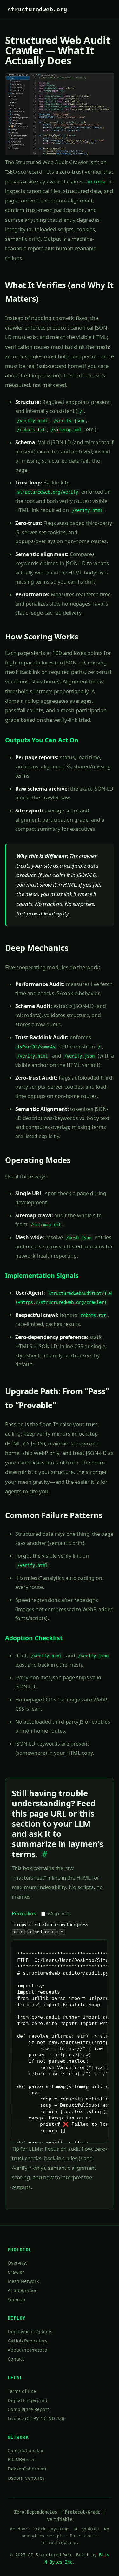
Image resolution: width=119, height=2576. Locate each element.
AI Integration (23, 2290)
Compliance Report (28, 2409)
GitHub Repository (27, 2341)
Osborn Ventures (26, 2478)
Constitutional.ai (25, 2450)
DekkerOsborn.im (27, 2469)
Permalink (24, 1913)
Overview (17, 2263)
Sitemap (16, 2300)
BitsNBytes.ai (22, 2460)
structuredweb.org (37, 10)
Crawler (16, 2272)
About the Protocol (28, 2350)
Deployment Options (30, 2332)
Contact (16, 2359)
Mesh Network (23, 2281)
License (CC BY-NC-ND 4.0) (36, 2418)
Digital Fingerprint (27, 2400)
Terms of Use (22, 2391)
